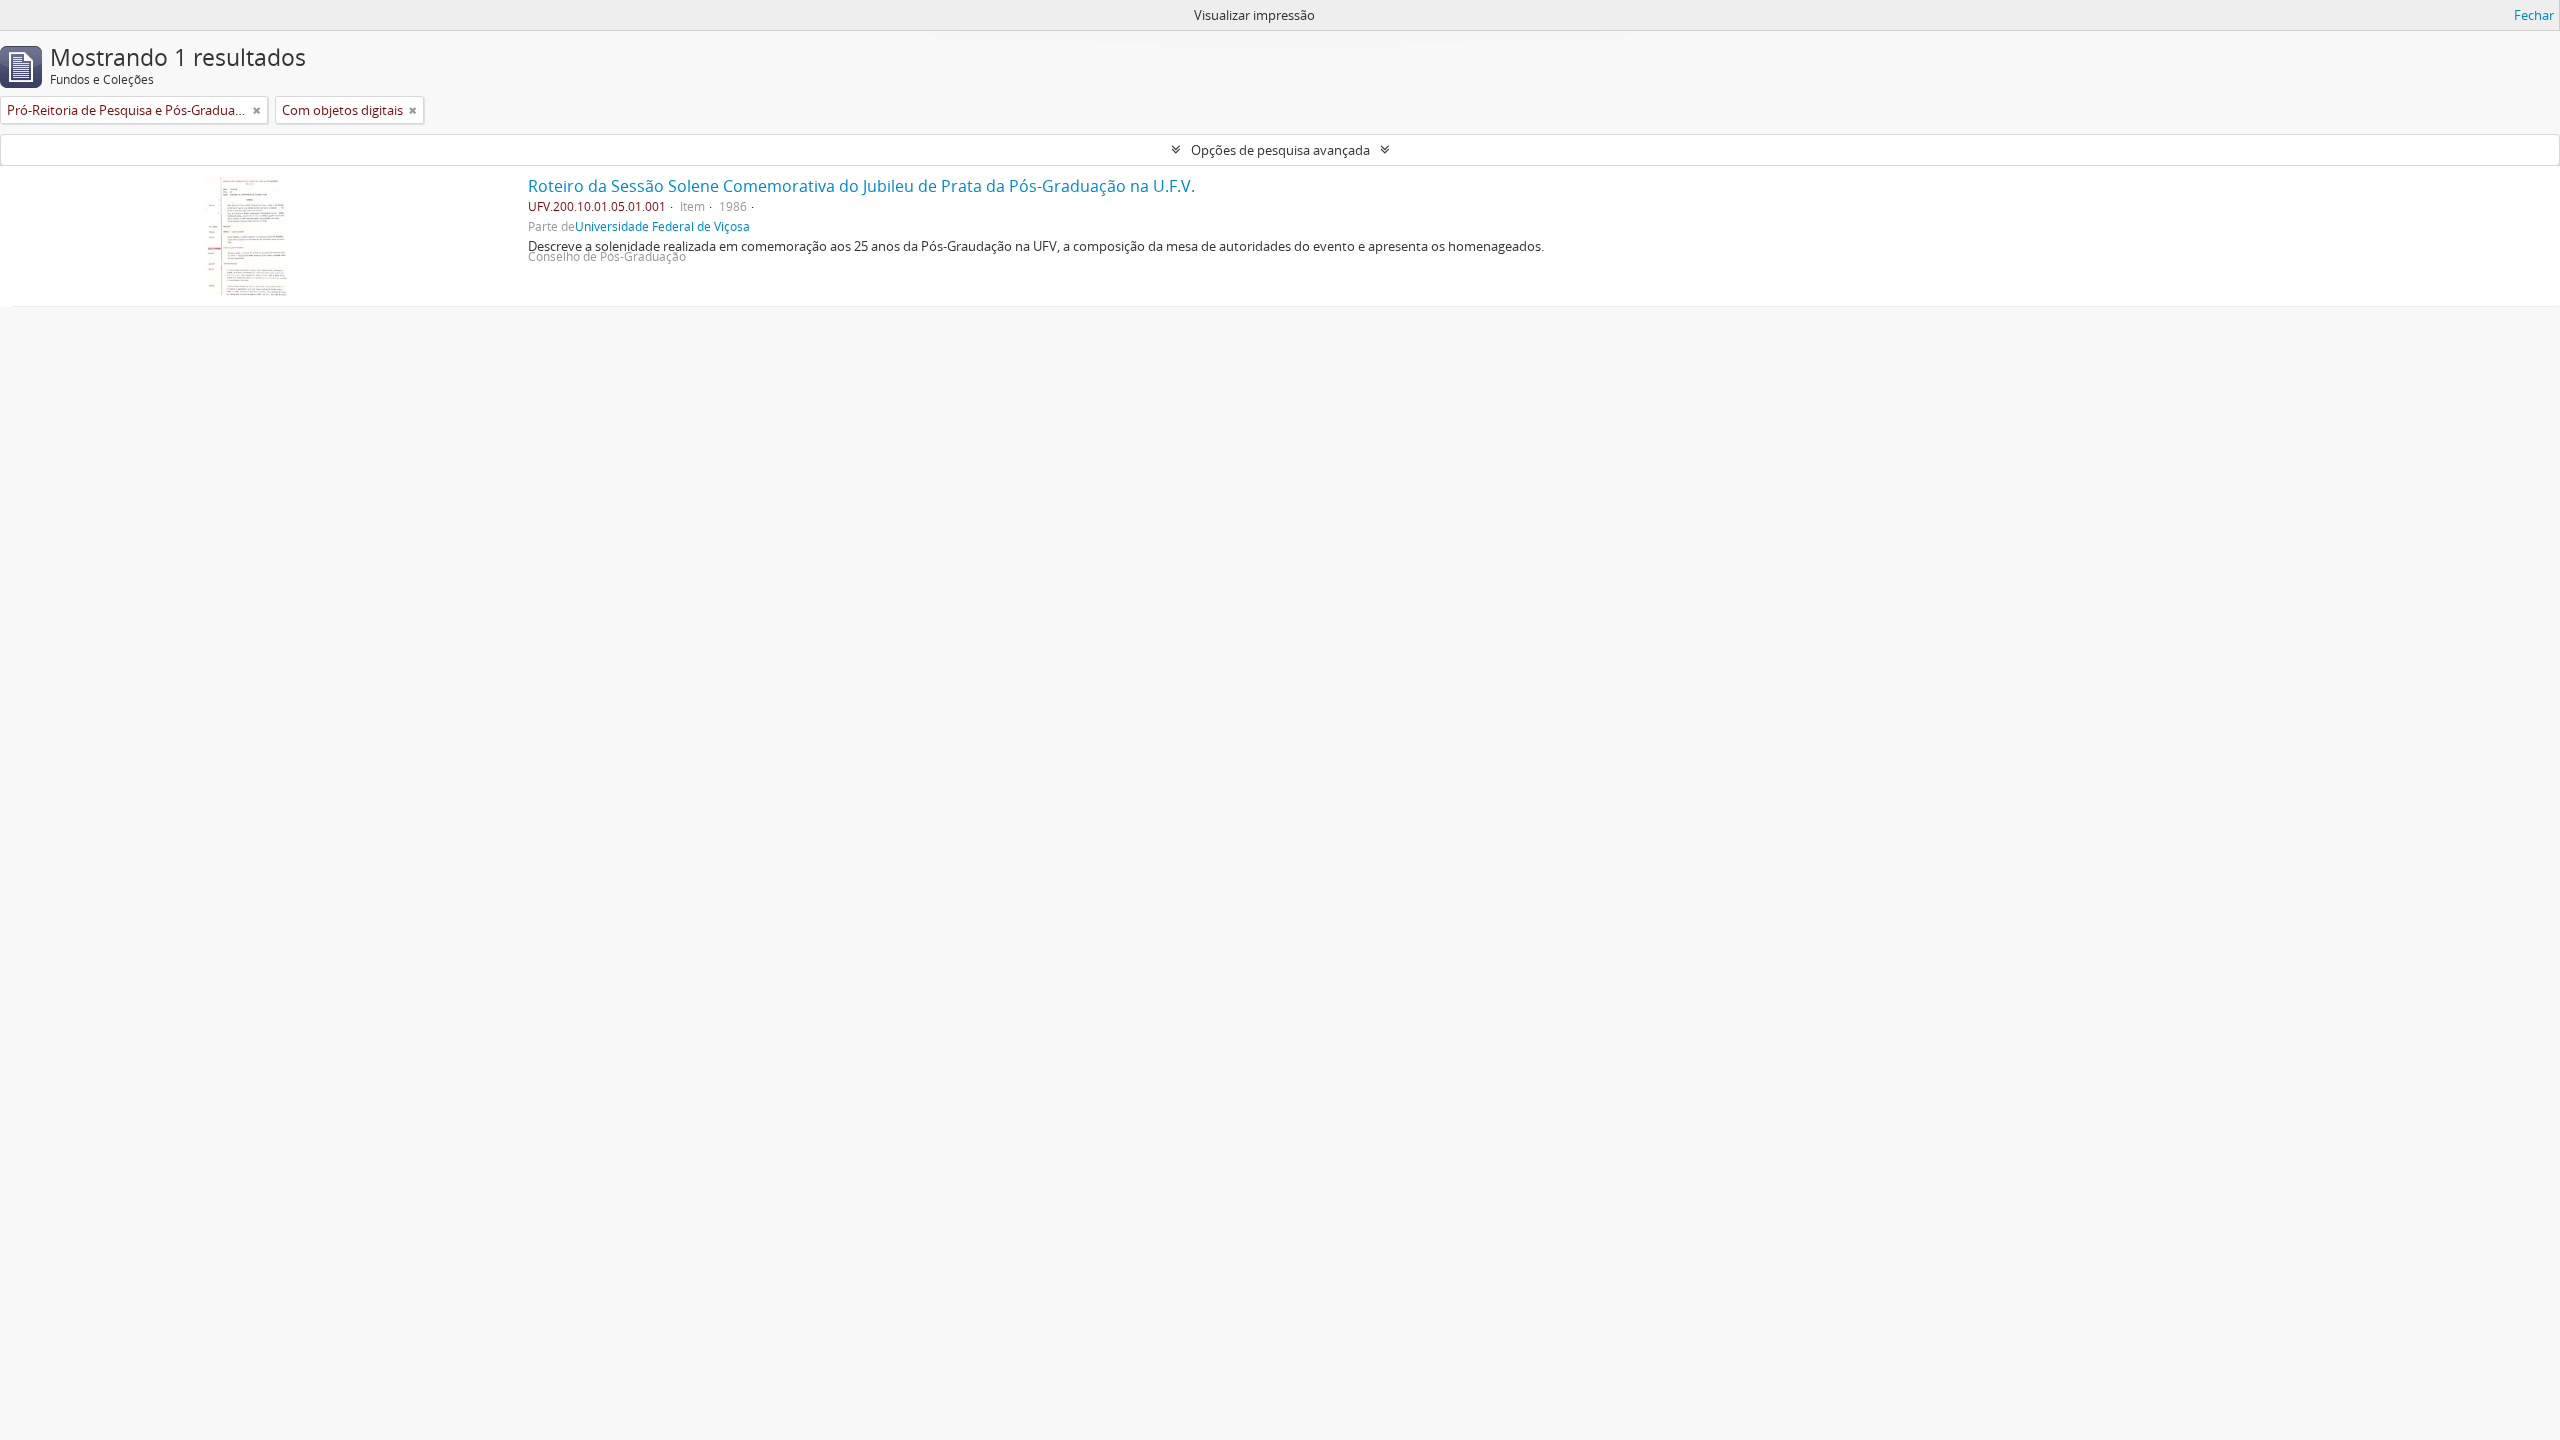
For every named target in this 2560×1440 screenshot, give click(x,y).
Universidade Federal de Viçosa (662, 226)
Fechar (2534, 15)
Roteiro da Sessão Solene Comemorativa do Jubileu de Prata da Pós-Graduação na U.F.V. (861, 186)
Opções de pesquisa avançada (1280, 150)
